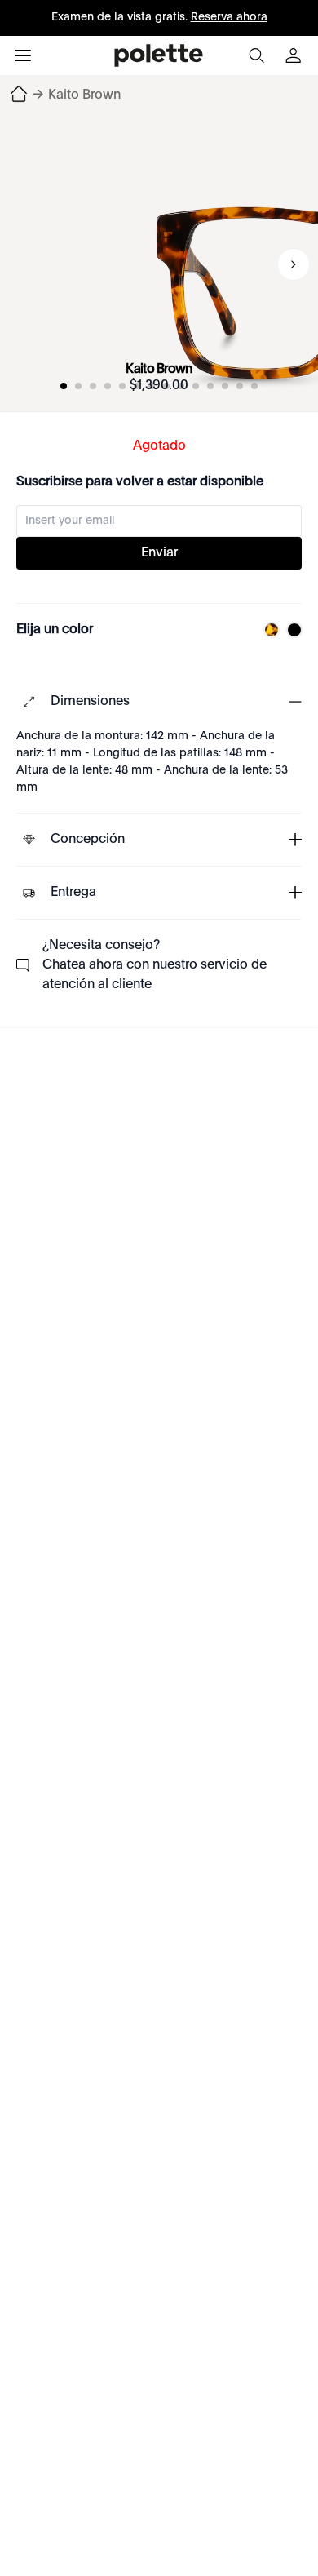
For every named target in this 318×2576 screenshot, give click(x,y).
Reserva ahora (229, 17)
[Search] (256, 55)
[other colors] (267, 630)
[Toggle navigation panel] (23, 55)
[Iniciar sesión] (295, 55)
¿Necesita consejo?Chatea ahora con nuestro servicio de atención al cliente (155, 965)
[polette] (159, 55)
